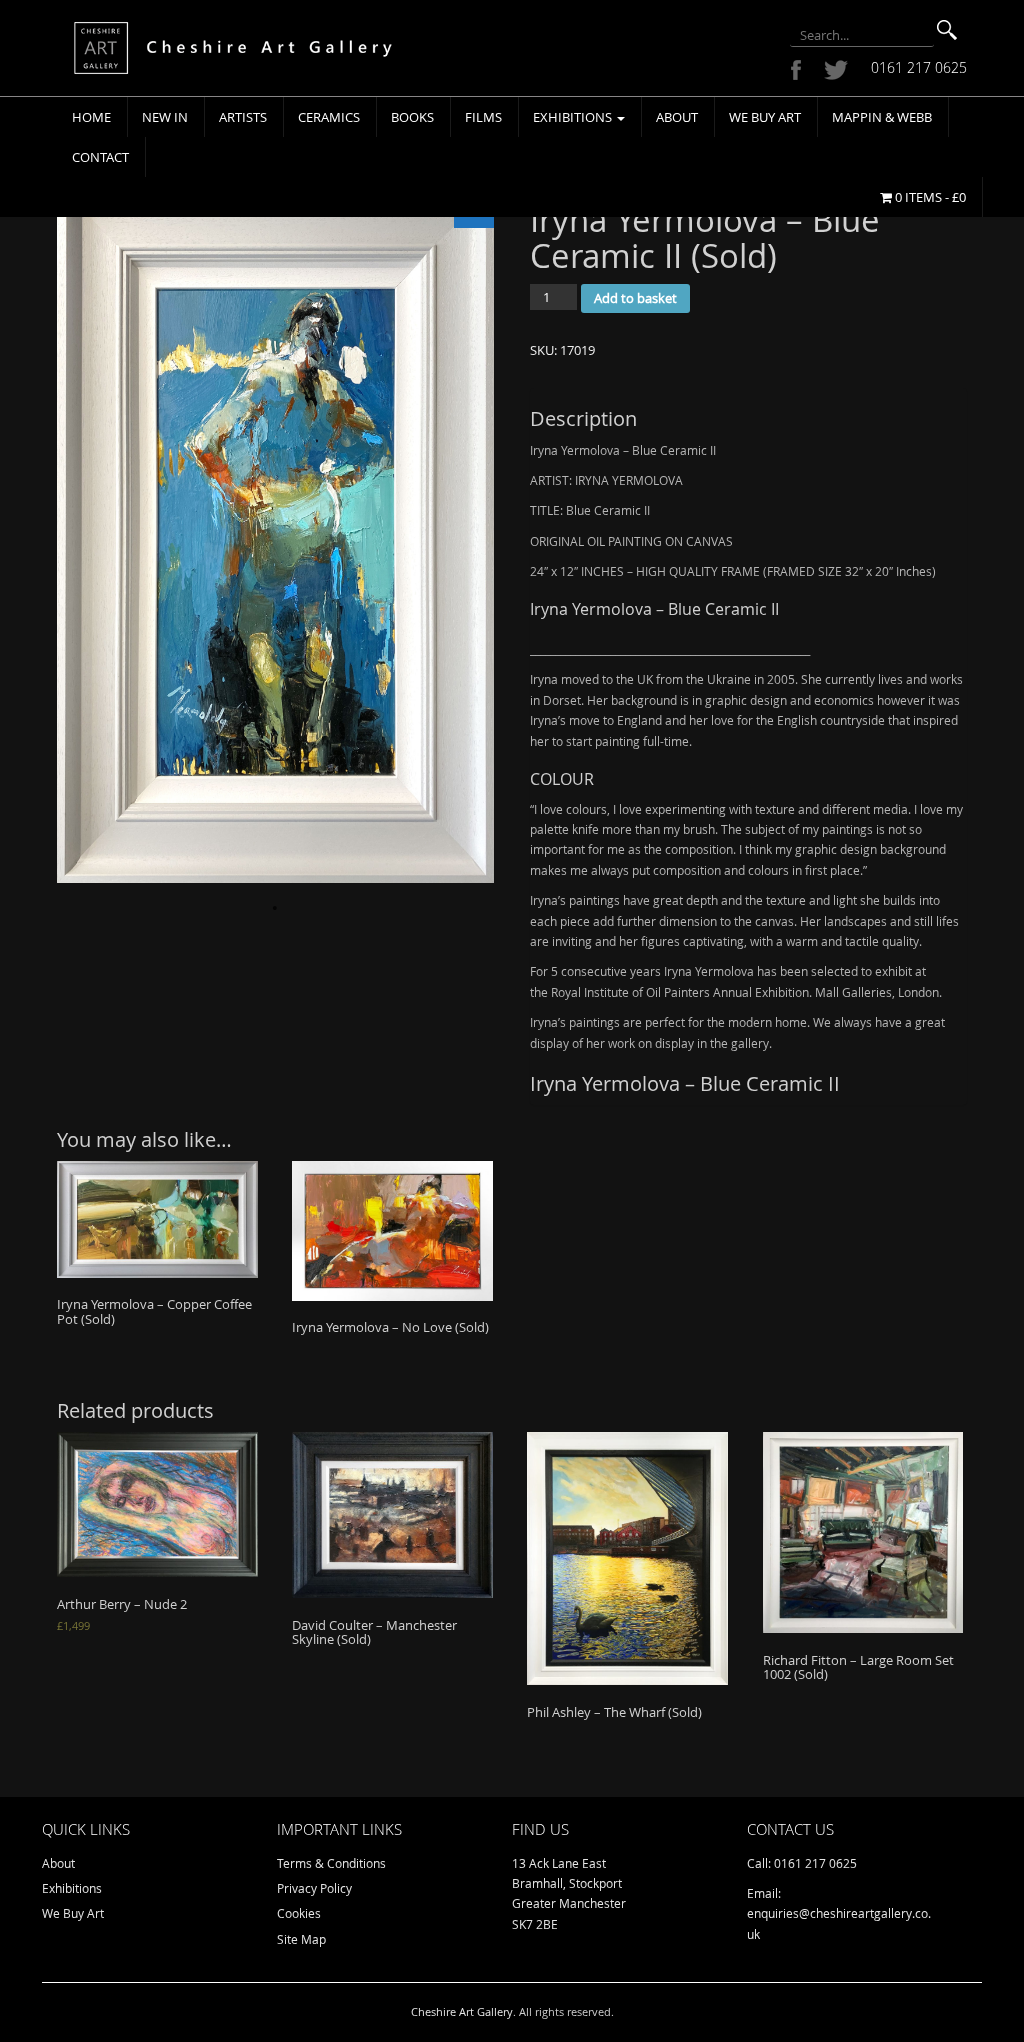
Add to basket (635, 298)
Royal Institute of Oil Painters (630, 992)
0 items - (929, 197)
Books (412, 117)
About (677, 117)
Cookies (299, 1913)
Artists (243, 117)
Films (483, 117)
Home (91, 117)
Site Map (301, 1939)
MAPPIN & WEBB (882, 117)
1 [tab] (275, 908)
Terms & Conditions (331, 1863)
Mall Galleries (853, 992)
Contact (100, 157)
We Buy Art (765, 117)
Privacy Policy (314, 1888)
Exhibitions (574, 117)
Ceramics (329, 117)
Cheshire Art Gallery (462, 2011)
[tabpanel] (275, 532)
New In (165, 117)
